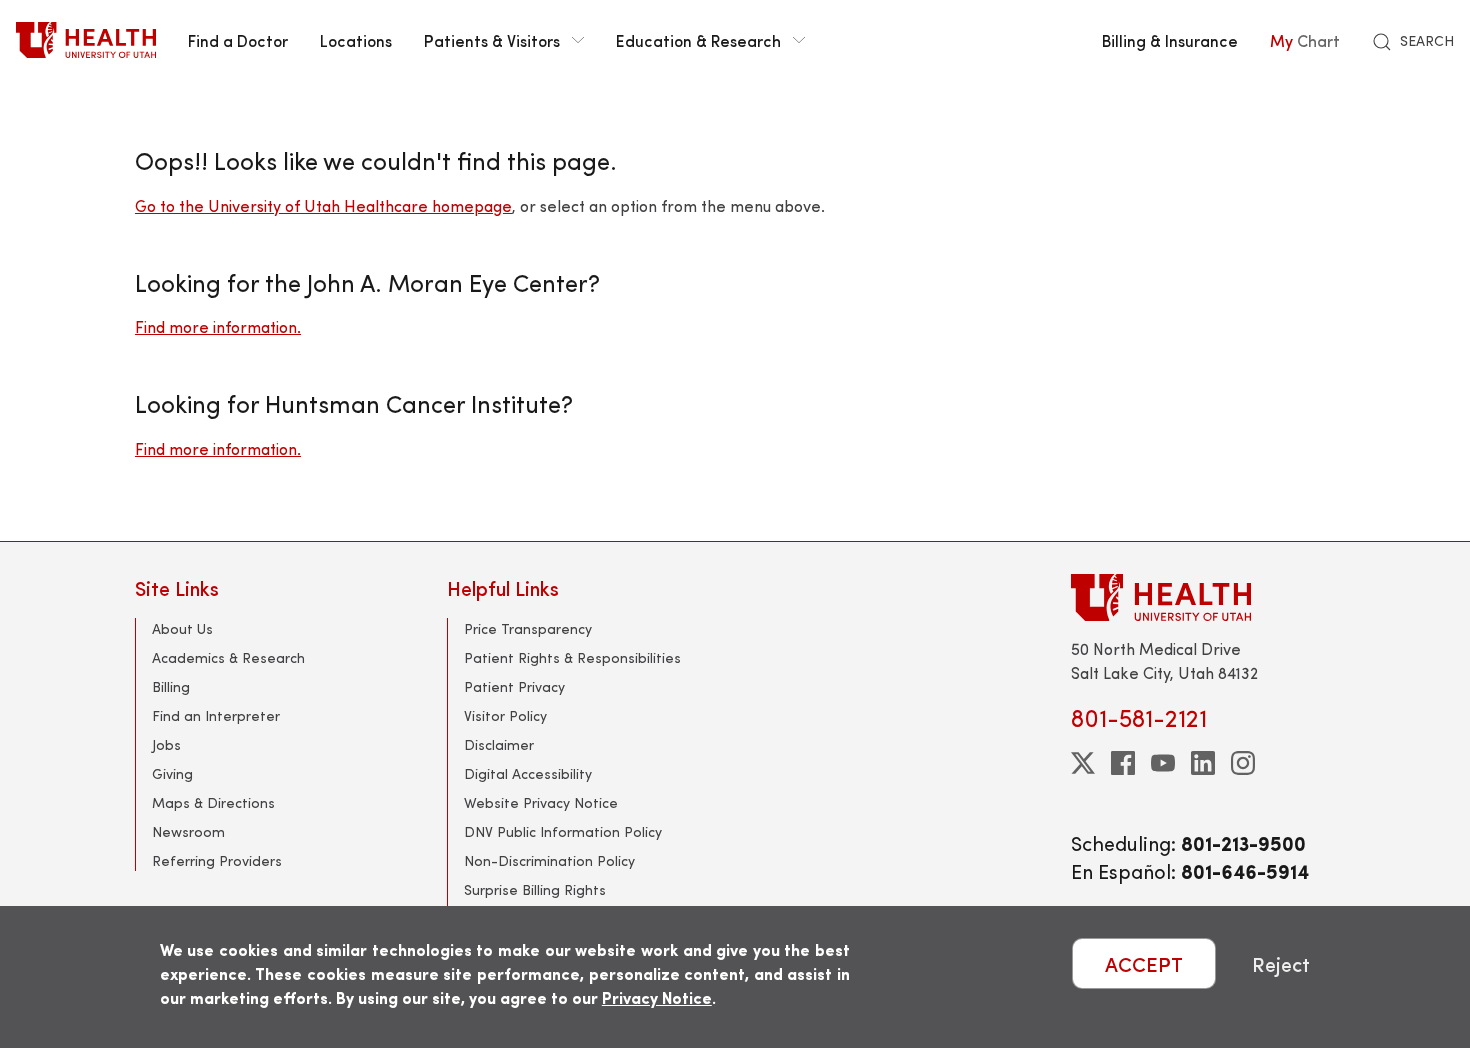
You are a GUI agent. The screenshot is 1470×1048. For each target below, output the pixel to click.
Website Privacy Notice (541, 802)
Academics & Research (228, 657)
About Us (182, 628)
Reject (1281, 963)
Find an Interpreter (216, 715)
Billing (171, 686)
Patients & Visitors (492, 40)
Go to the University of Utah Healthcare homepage (323, 205)
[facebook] (1123, 763)
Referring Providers (217, 860)
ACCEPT (1144, 963)
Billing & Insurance (1170, 40)
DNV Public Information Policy (563, 831)
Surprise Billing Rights (535, 889)
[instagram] (1243, 763)
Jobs (166, 744)
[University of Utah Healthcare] (1203, 597)
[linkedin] (1203, 763)
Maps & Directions (213, 802)
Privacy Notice (657, 997)
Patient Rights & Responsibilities (572, 657)
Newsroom (188, 831)
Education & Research (698, 40)
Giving (172, 773)
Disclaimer (499, 744)
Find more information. (218, 326)
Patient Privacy (514, 686)
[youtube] (1163, 763)
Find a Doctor (238, 40)
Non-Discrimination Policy (549, 860)
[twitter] (1083, 763)
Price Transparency (528, 628)
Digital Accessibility (528, 773)
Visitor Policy (505, 715)
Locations (356, 40)
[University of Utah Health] (86, 40)
